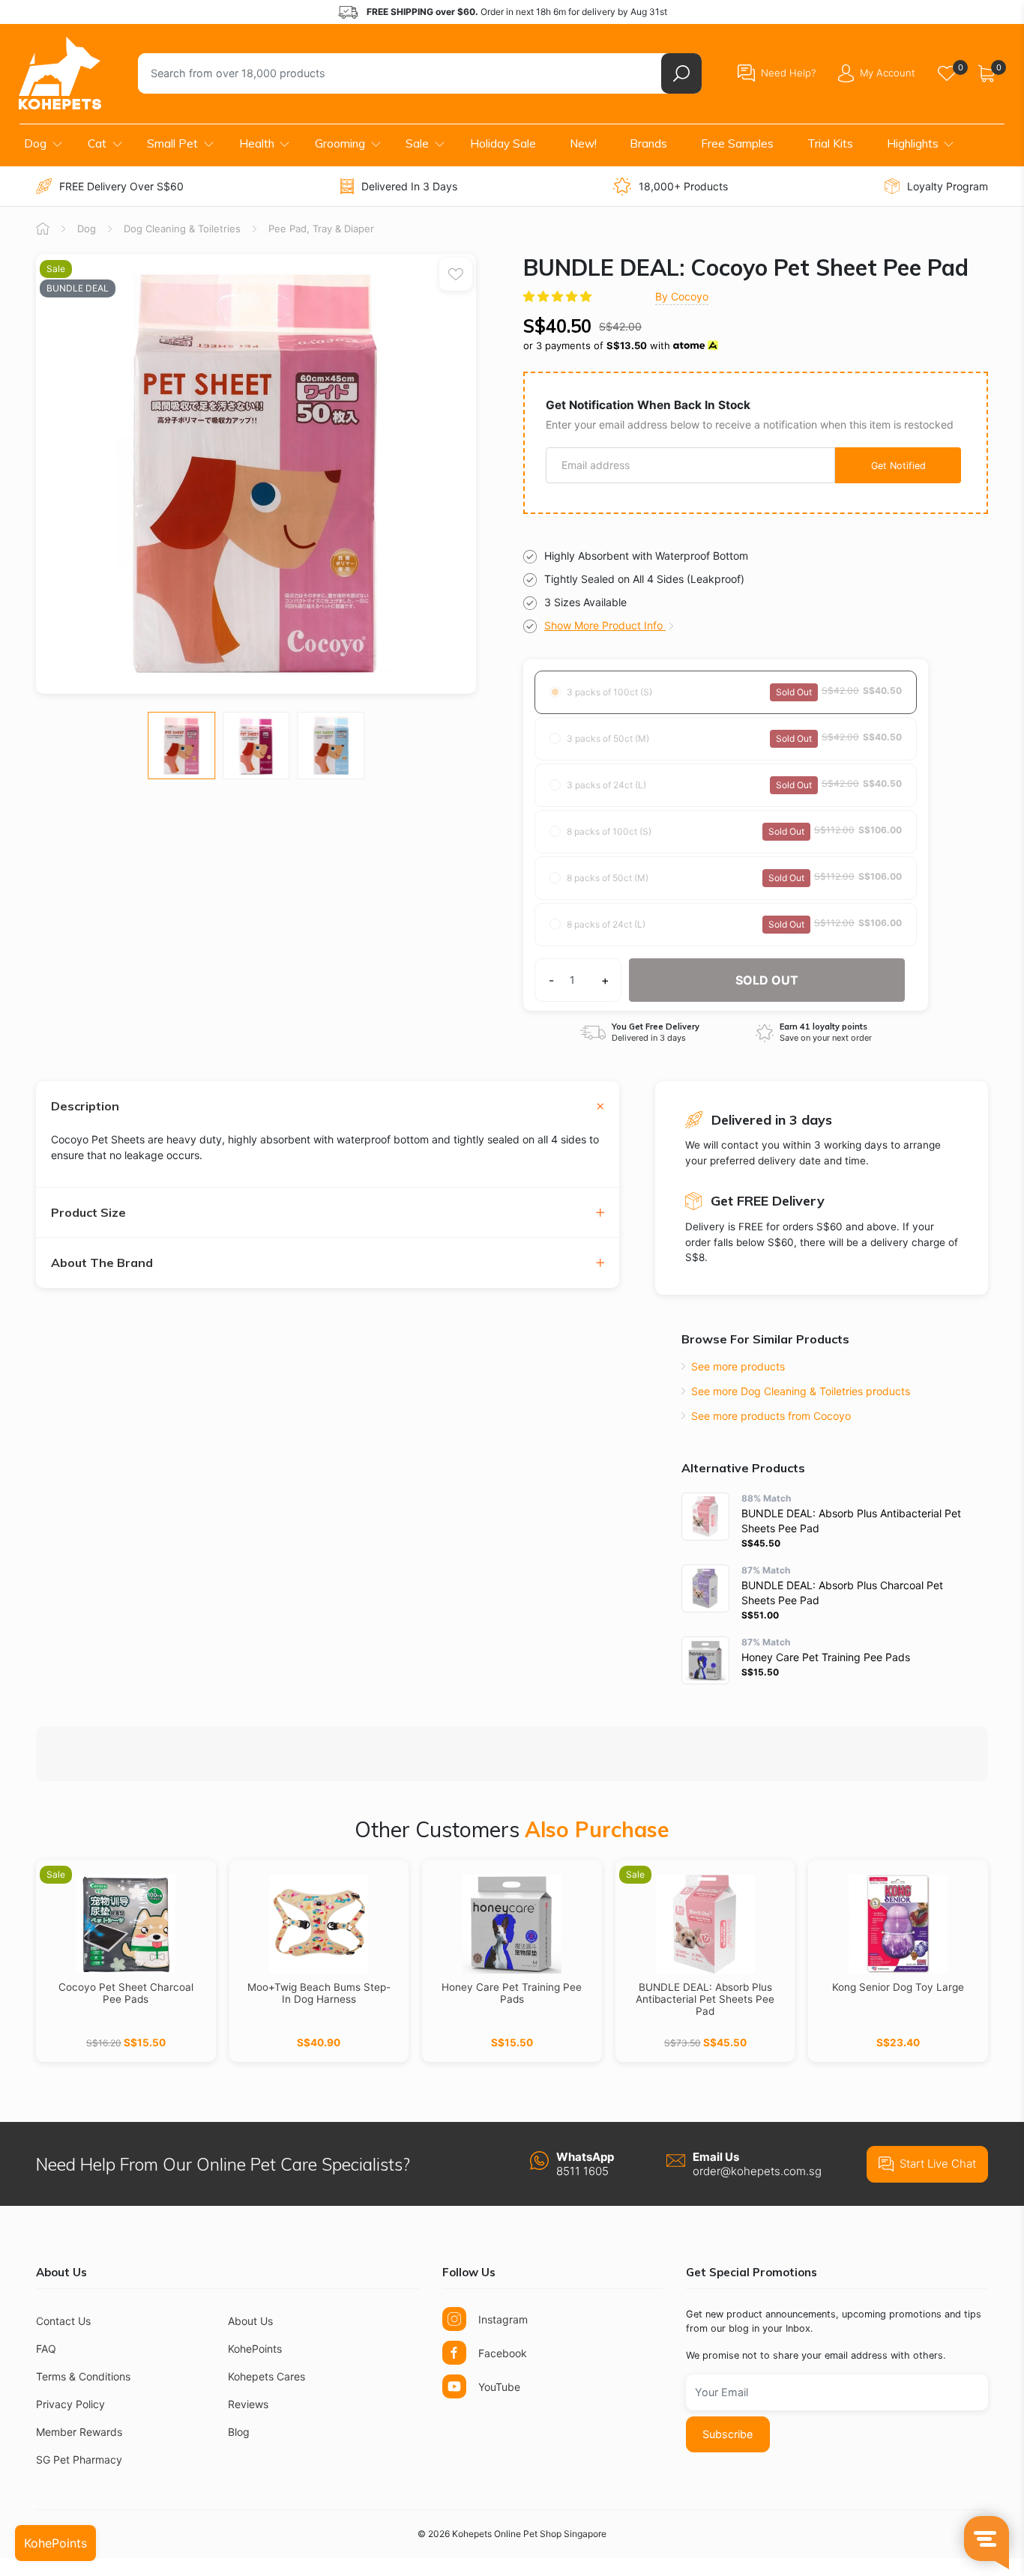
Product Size (88, 1213)
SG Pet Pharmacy (79, 2459)
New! (583, 143)
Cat (97, 143)
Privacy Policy (70, 2404)
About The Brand (102, 1263)
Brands (648, 143)
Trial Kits (830, 143)
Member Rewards (79, 2432)
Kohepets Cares (266, 2376)
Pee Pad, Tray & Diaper (321, 229)
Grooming (340, 143)
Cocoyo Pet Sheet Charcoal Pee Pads (126, 1993)
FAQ (46, 2349)
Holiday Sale (503, 143)
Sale (417, 143)
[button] (559, 296)
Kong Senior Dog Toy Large (898, 1987)
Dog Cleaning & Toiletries (182, 229)
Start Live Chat (938, 2164)
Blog (239, 2432)
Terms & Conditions (83, 2376)
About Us (250, 2321)
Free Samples (737, 143)
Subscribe (728, 2434)
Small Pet (172, 143)
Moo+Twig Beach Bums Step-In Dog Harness (319, 1993)
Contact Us (63, 2321)
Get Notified (898, 466)
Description (85, 1106)
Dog (35, 143)
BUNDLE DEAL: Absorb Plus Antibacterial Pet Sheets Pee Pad (705, 1999)
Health (257, 143)
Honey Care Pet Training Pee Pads (512, 1993)
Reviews (248, 2404)
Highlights (913, 143)
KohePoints (255, 2349)
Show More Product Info (605, 625)
